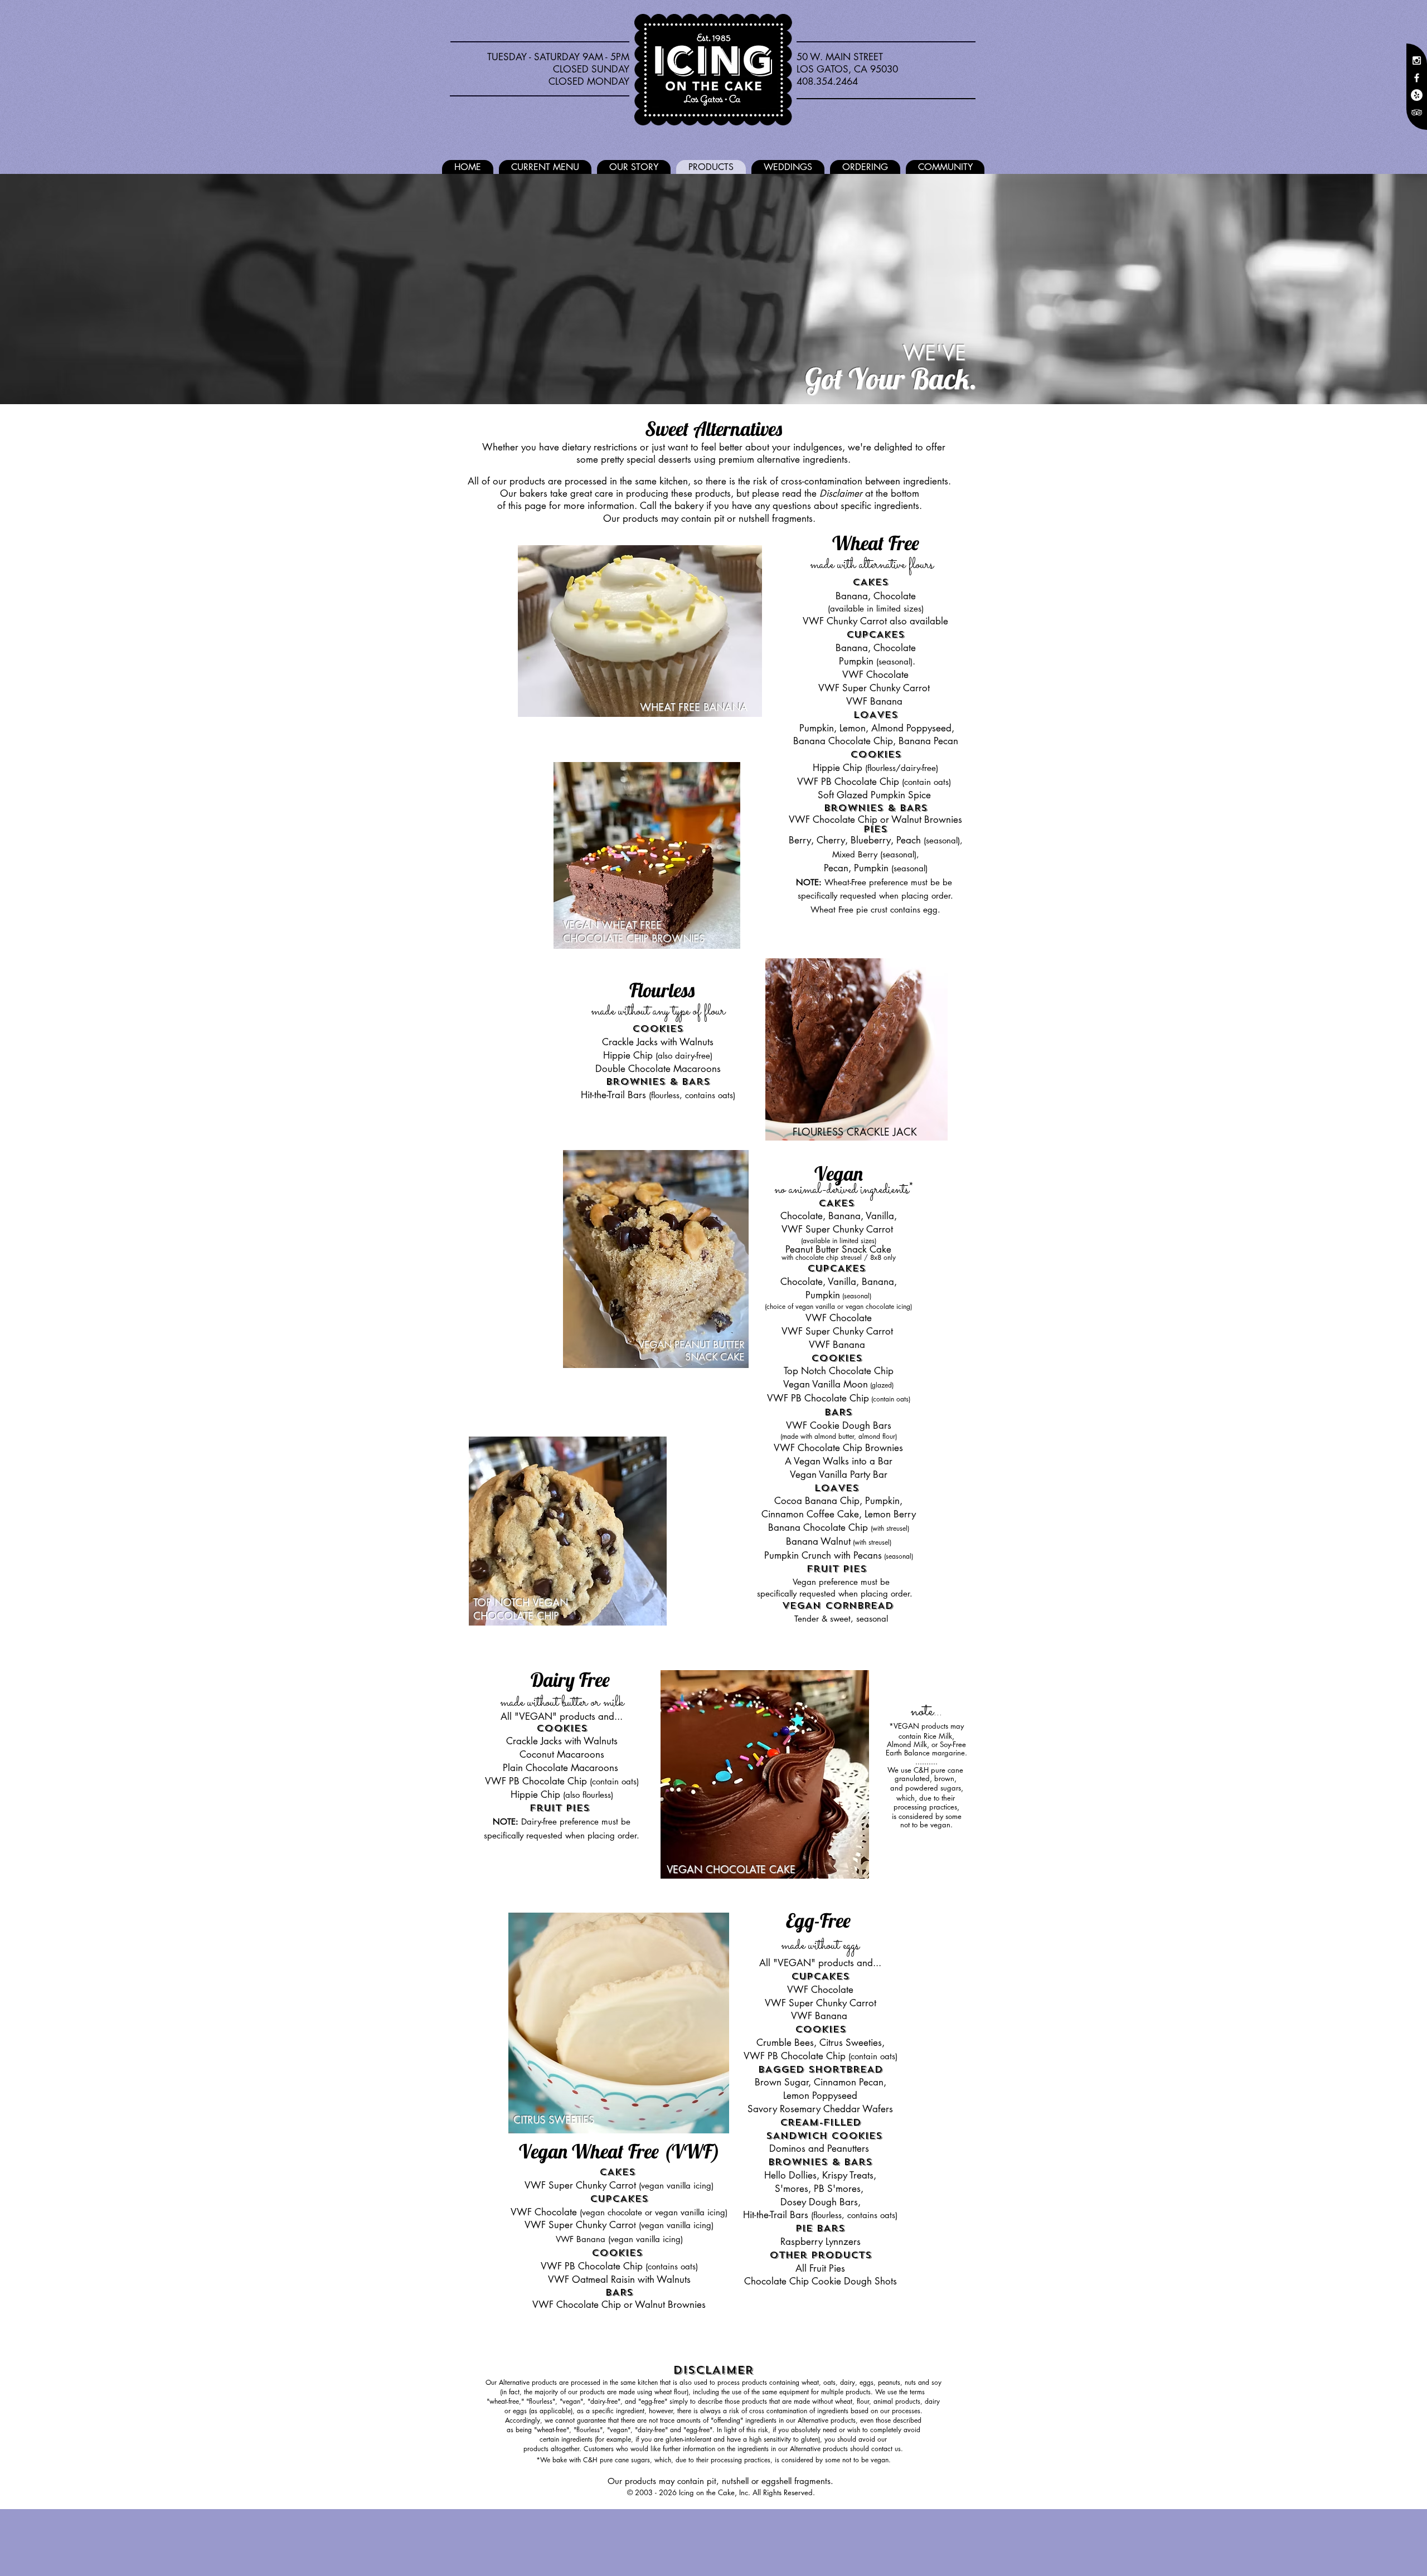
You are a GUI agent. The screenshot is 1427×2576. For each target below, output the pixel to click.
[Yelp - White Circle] (1417, 95)
